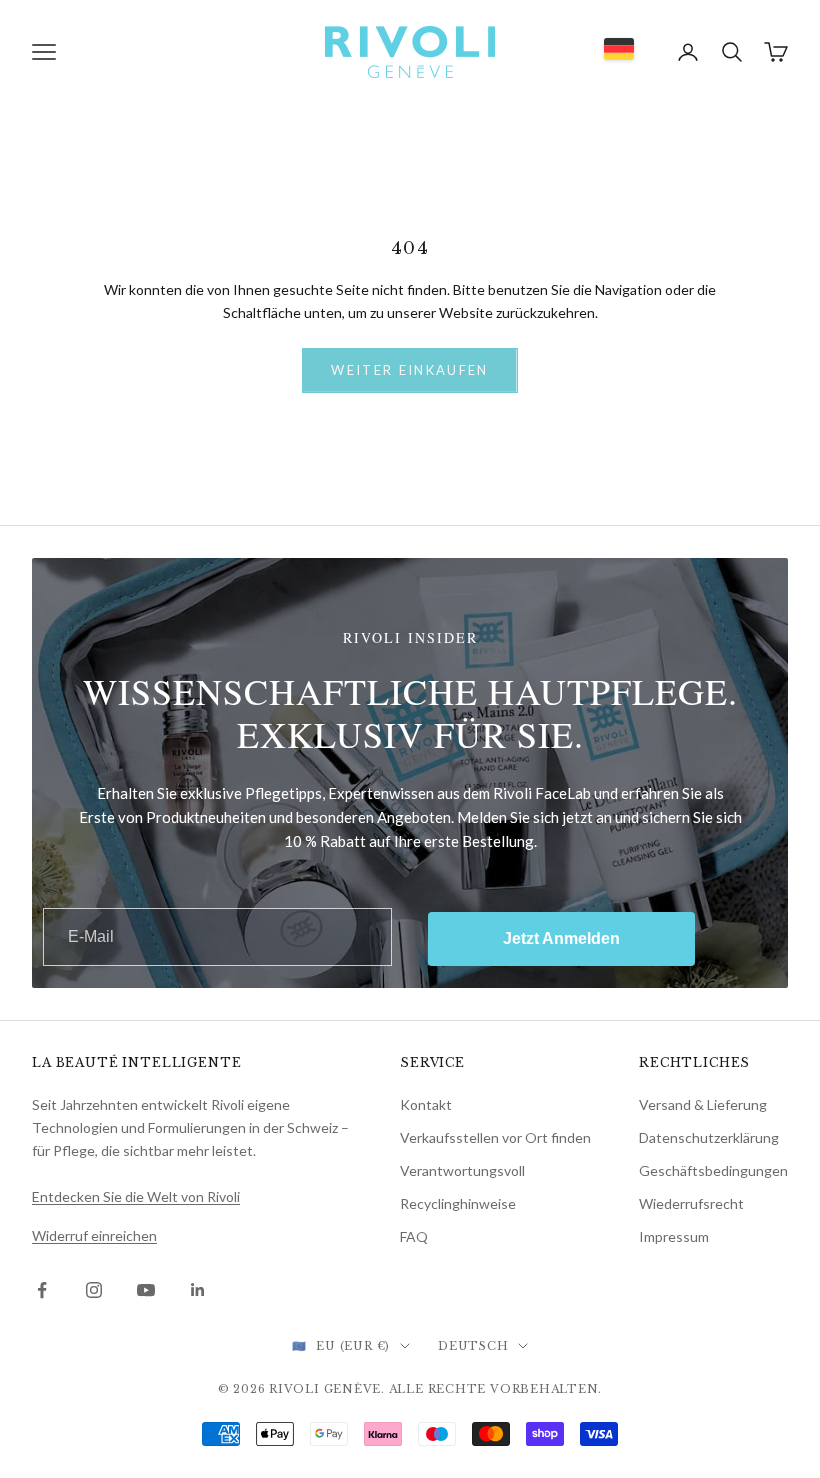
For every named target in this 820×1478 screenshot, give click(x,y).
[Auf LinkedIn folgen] (198, 1290)
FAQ (414, 1236)
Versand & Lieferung (703, 1104)
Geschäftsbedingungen (713, 1170)
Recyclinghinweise (458, 1203)
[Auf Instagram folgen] (94, 1290)
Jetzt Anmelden (561, 938)
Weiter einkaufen (409, 370)
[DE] (619, 49)
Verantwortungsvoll (462, 1170)
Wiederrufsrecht (691, 1203)
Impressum (674, 1236)
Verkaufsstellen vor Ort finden (495, 1137)
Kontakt (426, 1104)
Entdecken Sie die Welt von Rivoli (136, 1196)
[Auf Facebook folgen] (42, 1290)
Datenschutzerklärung (709, 1137)
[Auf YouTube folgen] (146, 1290)
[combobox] (619, 49)
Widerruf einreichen (94, 1235)
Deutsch (473, 1346)
